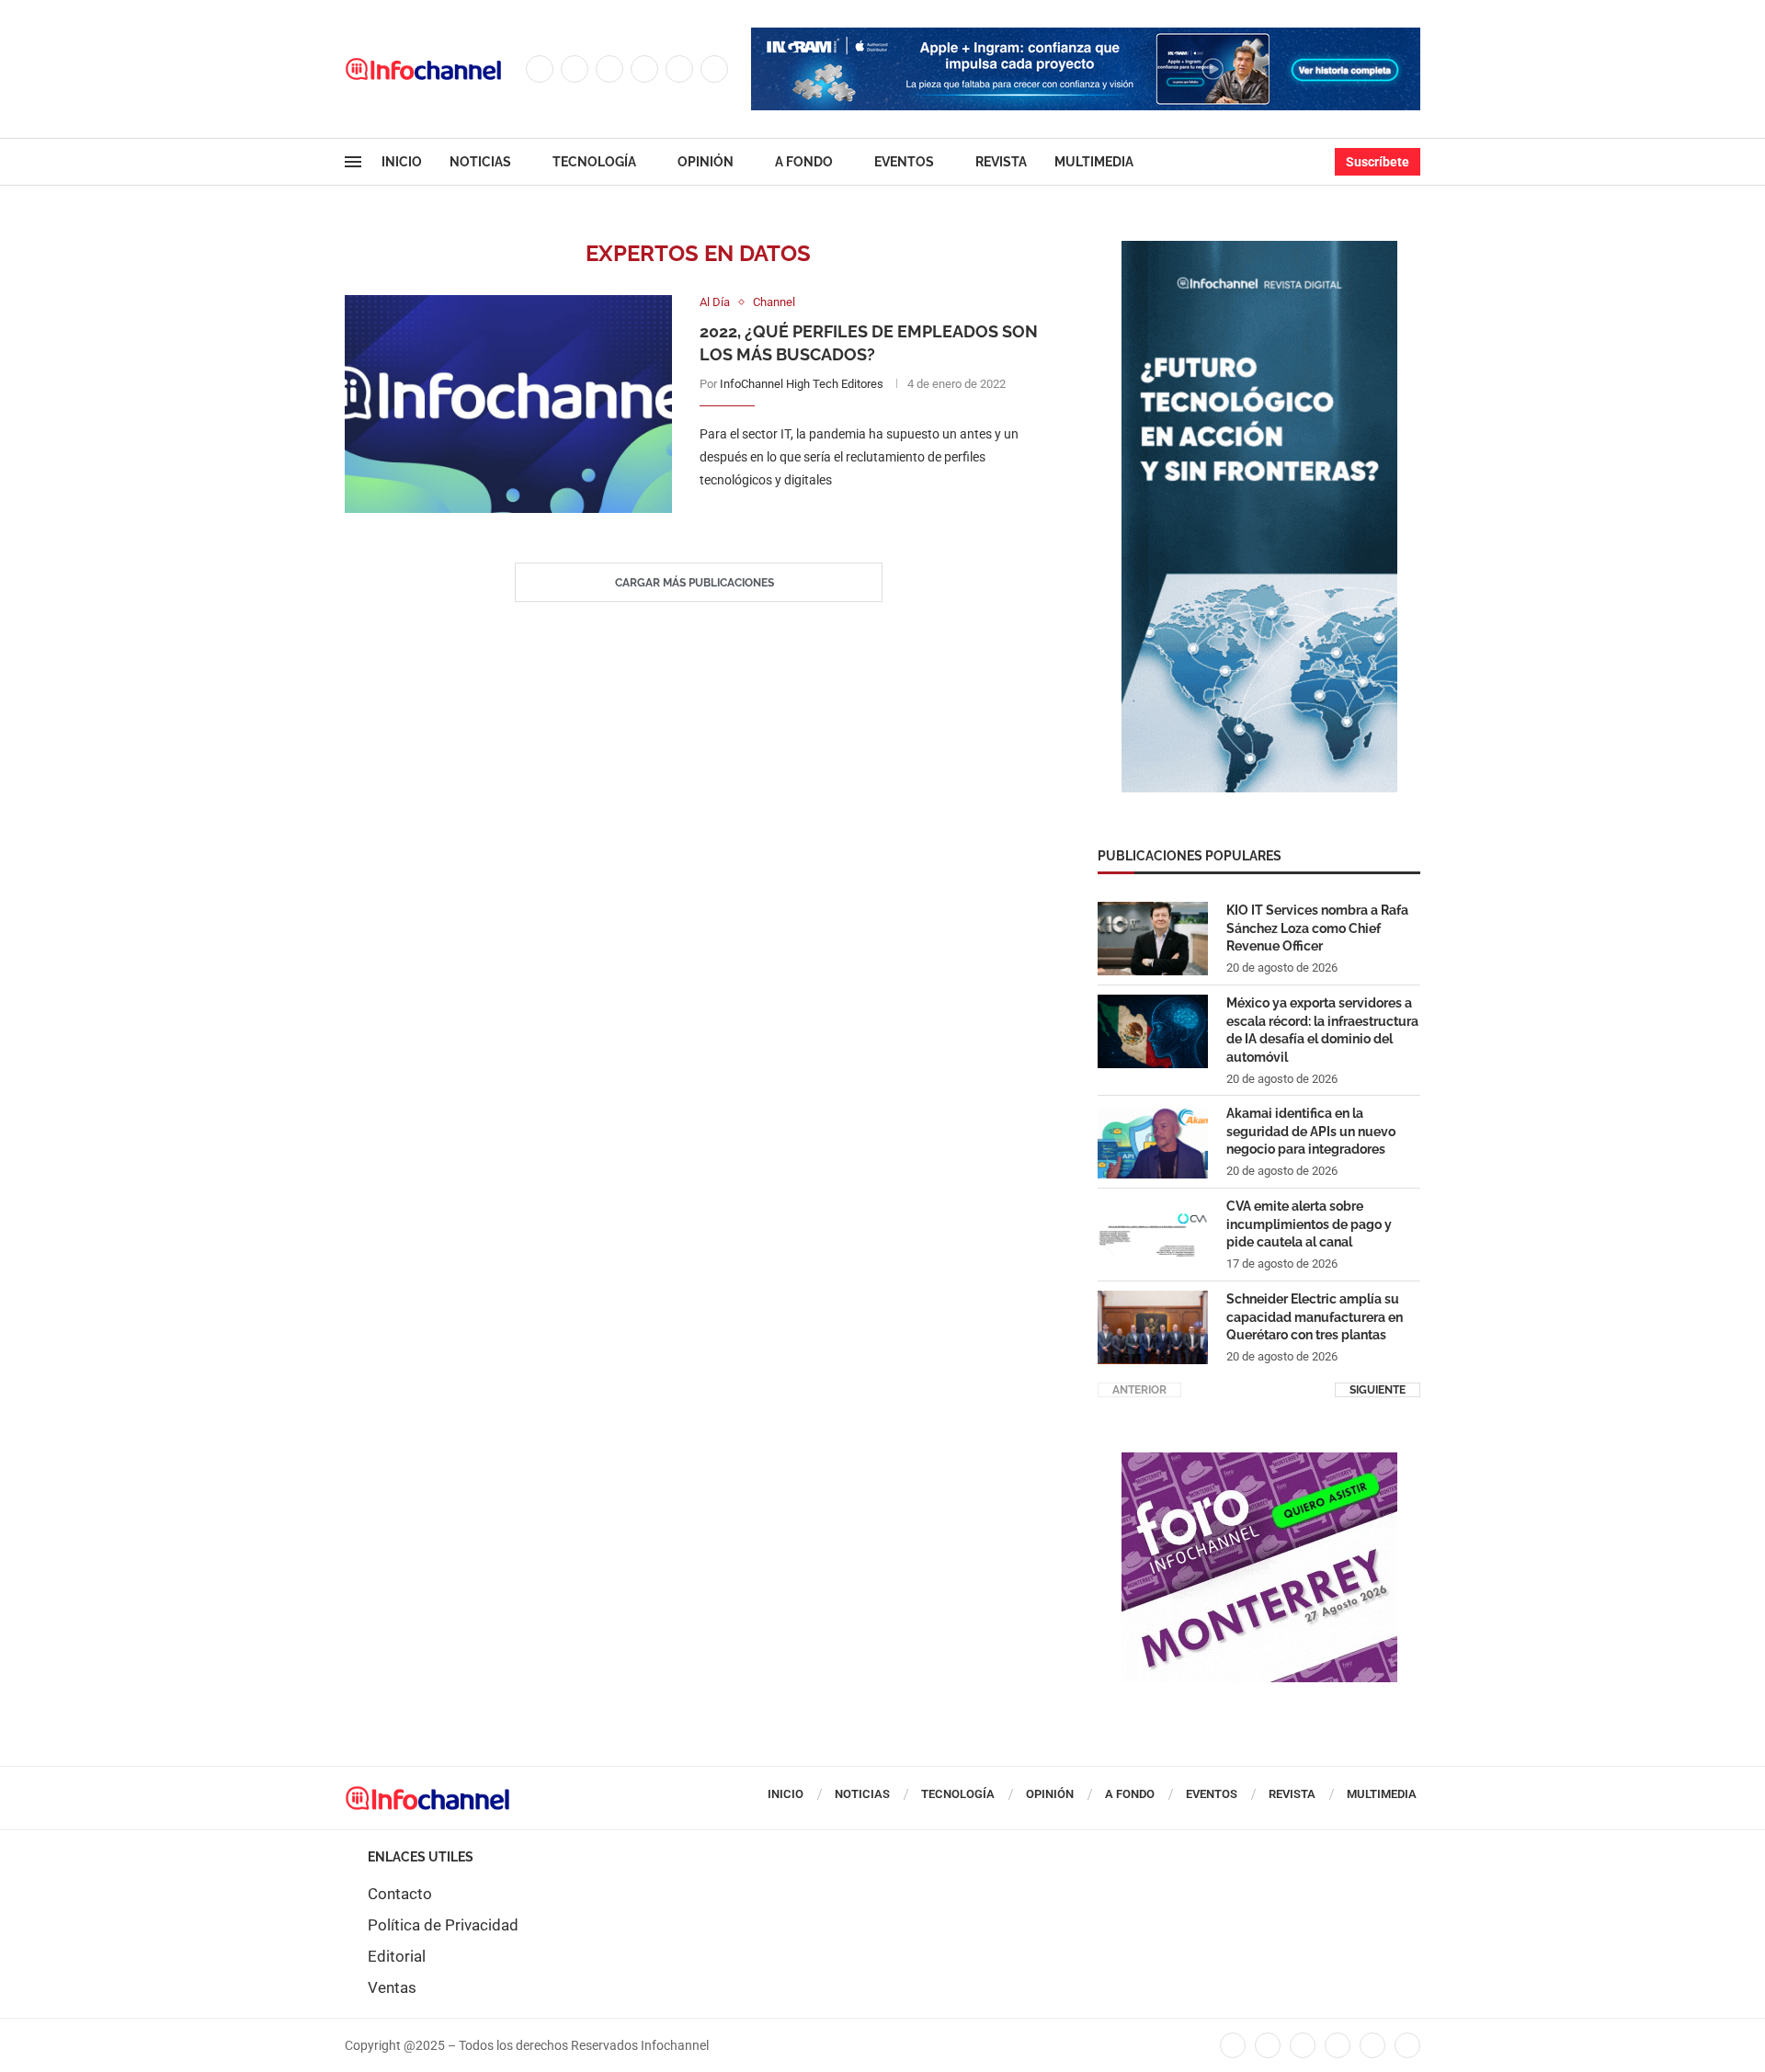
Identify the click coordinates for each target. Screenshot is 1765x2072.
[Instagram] (609, 69)
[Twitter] (575, 69)
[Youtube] (679, 69)
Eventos (904, 162)
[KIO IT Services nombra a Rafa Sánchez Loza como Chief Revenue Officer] (1153, 939)
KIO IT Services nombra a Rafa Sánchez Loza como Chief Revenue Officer (1317, 928)
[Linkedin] (644, 69)
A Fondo (804, 162)
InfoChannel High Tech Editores (802, 384)
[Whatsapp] (714, 69)
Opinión (706, 162)
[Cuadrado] (1259, 1462)
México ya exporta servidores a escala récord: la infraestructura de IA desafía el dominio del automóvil (1322, 1030)
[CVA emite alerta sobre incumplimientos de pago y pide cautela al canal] (1153, 1235)
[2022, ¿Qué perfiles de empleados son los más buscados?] (508, 404)
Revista (1001, 162)
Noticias (480, 162)
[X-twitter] (1268, 2045)
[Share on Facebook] (857, 518)
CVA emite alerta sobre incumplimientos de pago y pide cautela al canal (1309, 1224)
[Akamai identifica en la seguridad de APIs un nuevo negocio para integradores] (1153, 1142)
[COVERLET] (1259, 250)
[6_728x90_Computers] (1086, 37)
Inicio (402, 162)
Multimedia (1094, 162)
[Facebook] (540, 69)
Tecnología (594, 162)
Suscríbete (1378, 162)
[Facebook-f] (1233, 2045)
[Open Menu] (353, 162)
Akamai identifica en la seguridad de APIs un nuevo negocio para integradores (1311, 1131)
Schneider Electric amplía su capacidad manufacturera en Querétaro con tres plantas (1315, 1317)
